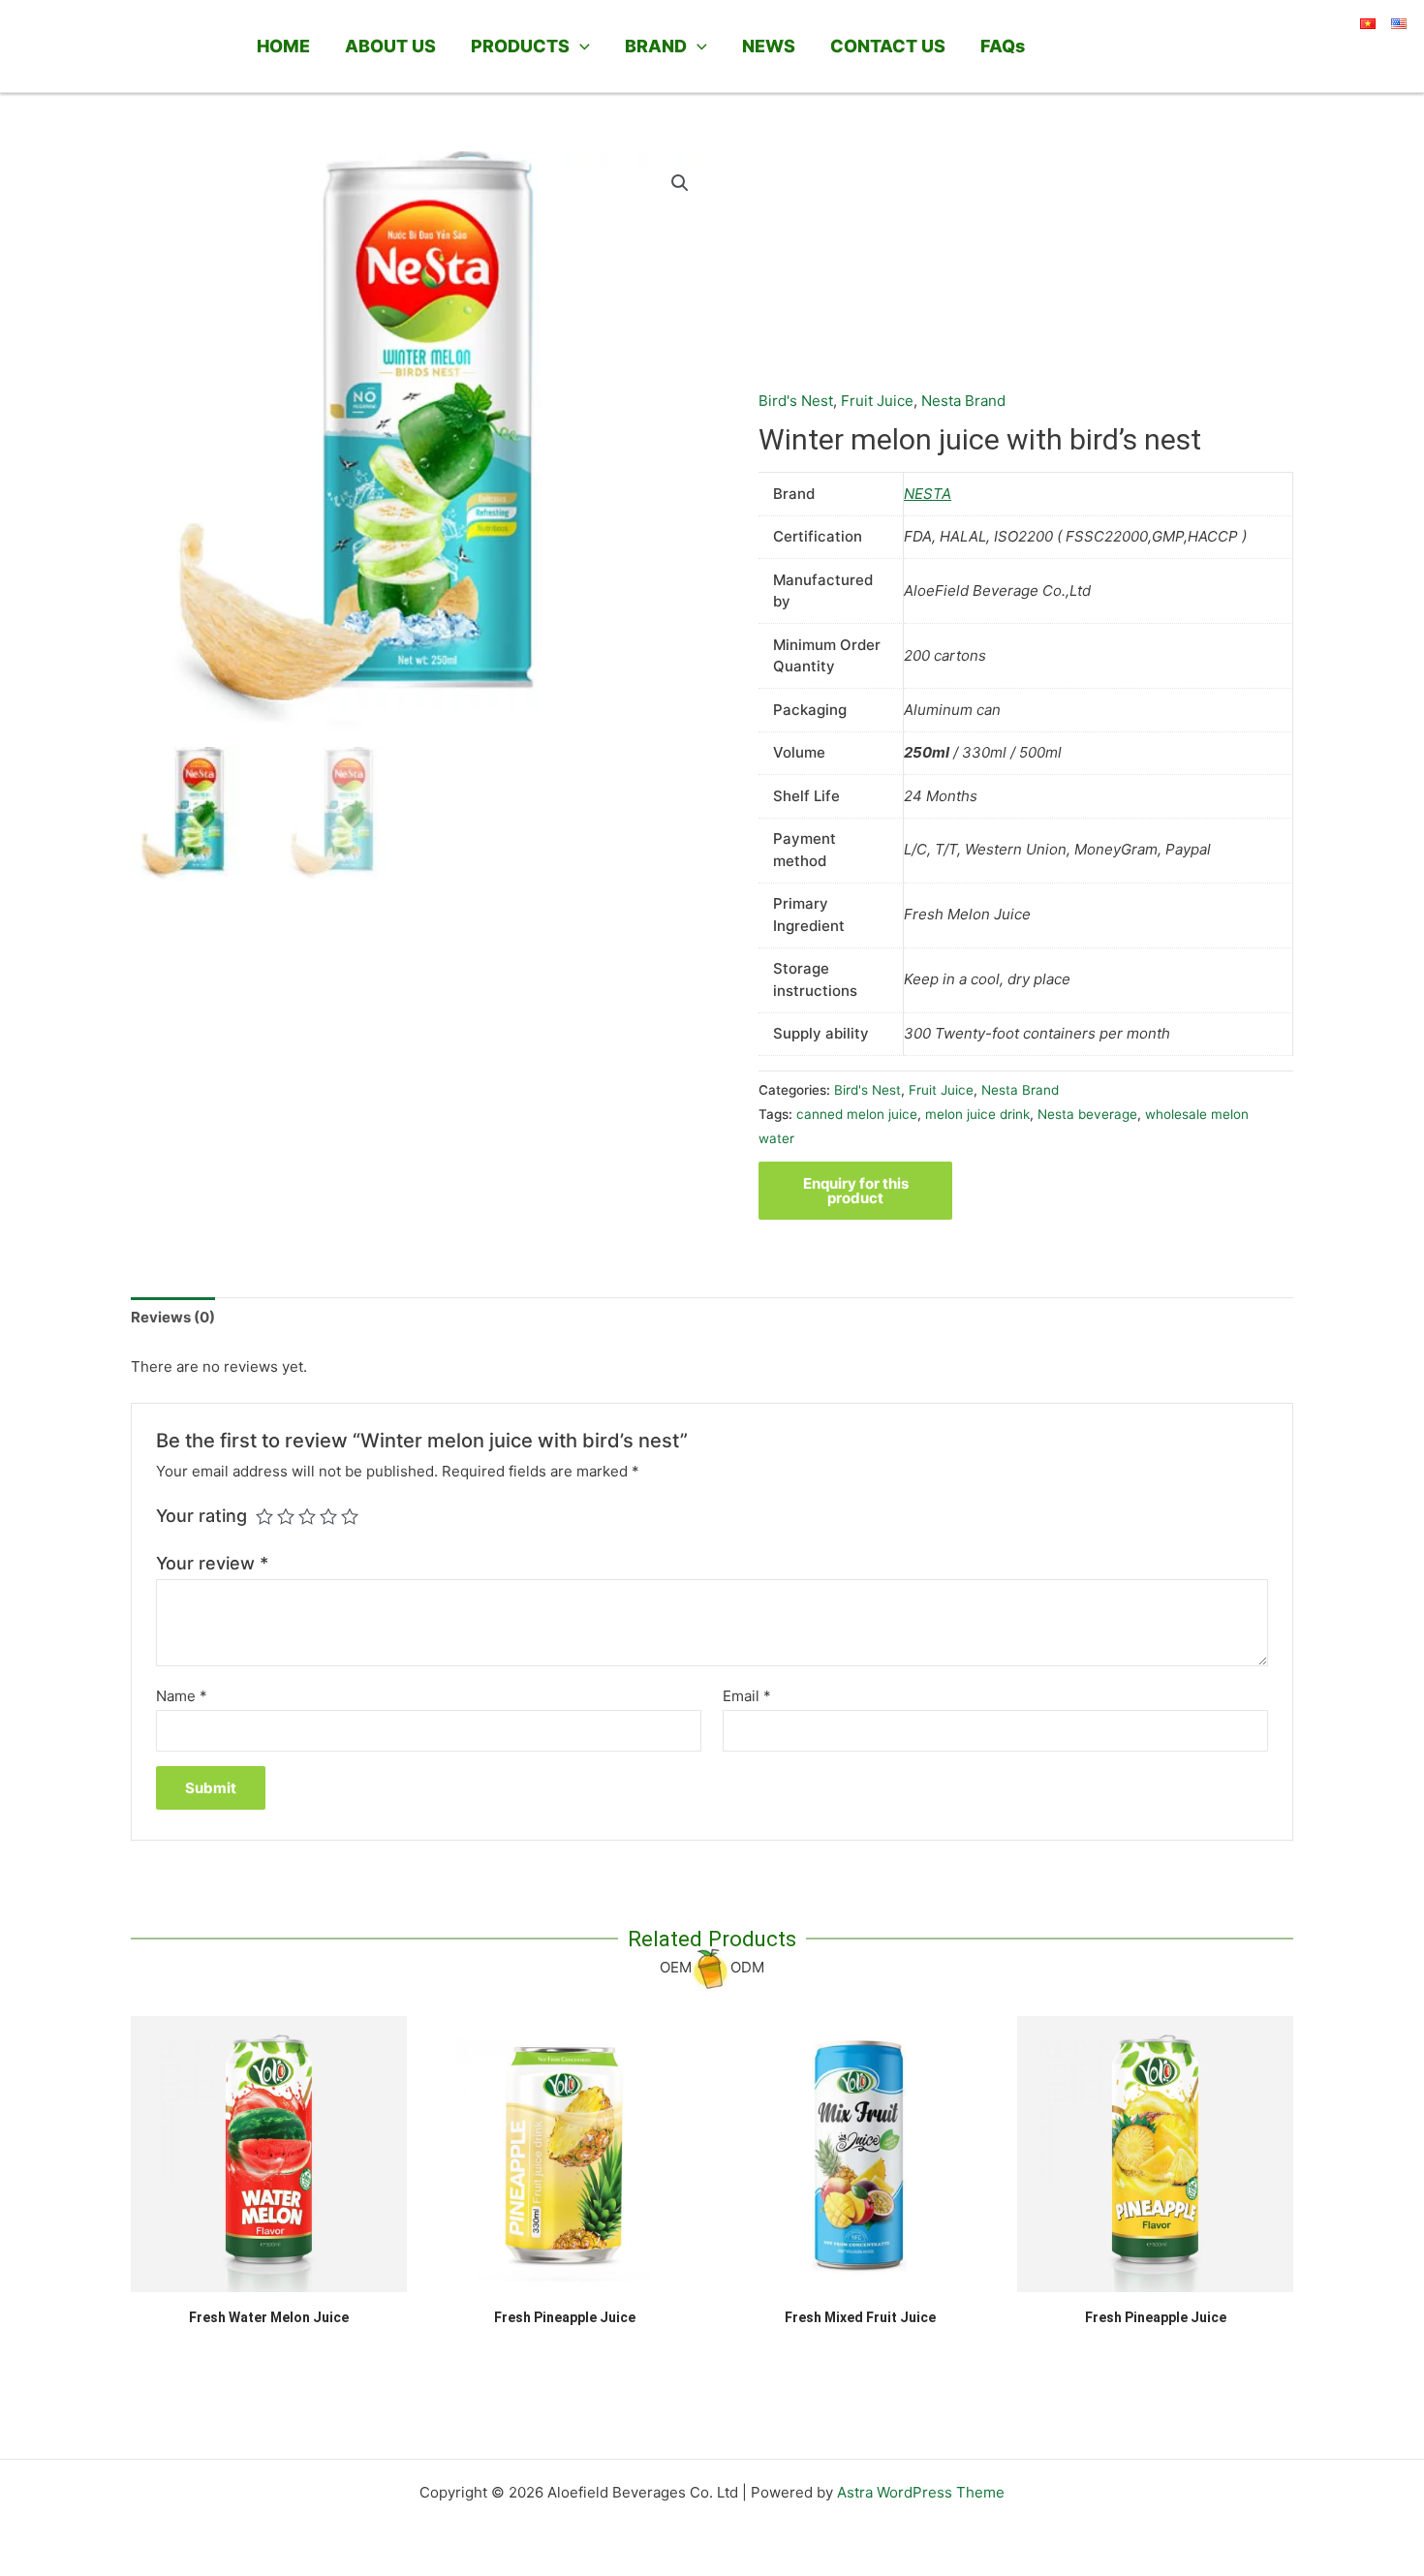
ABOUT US (390, 46)
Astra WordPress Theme (921, 2492)
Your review (212, 1563)
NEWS (769, 46)
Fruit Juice (877, 401)
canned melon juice (857, 1114)
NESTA (928, 494)
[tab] (173, 1318)
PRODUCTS (520, 46)
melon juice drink (977, 1114)
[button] (580, 47)
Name (182, 1696)
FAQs (1003, 46)
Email (747, 1696)
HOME (283, 46)
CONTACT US (888, 46)
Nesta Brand (963, 401)
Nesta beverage (1087, 1114)
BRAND (656, 46)
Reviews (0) (173, 1317)
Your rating (201, 1516)
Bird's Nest (796, 401)
